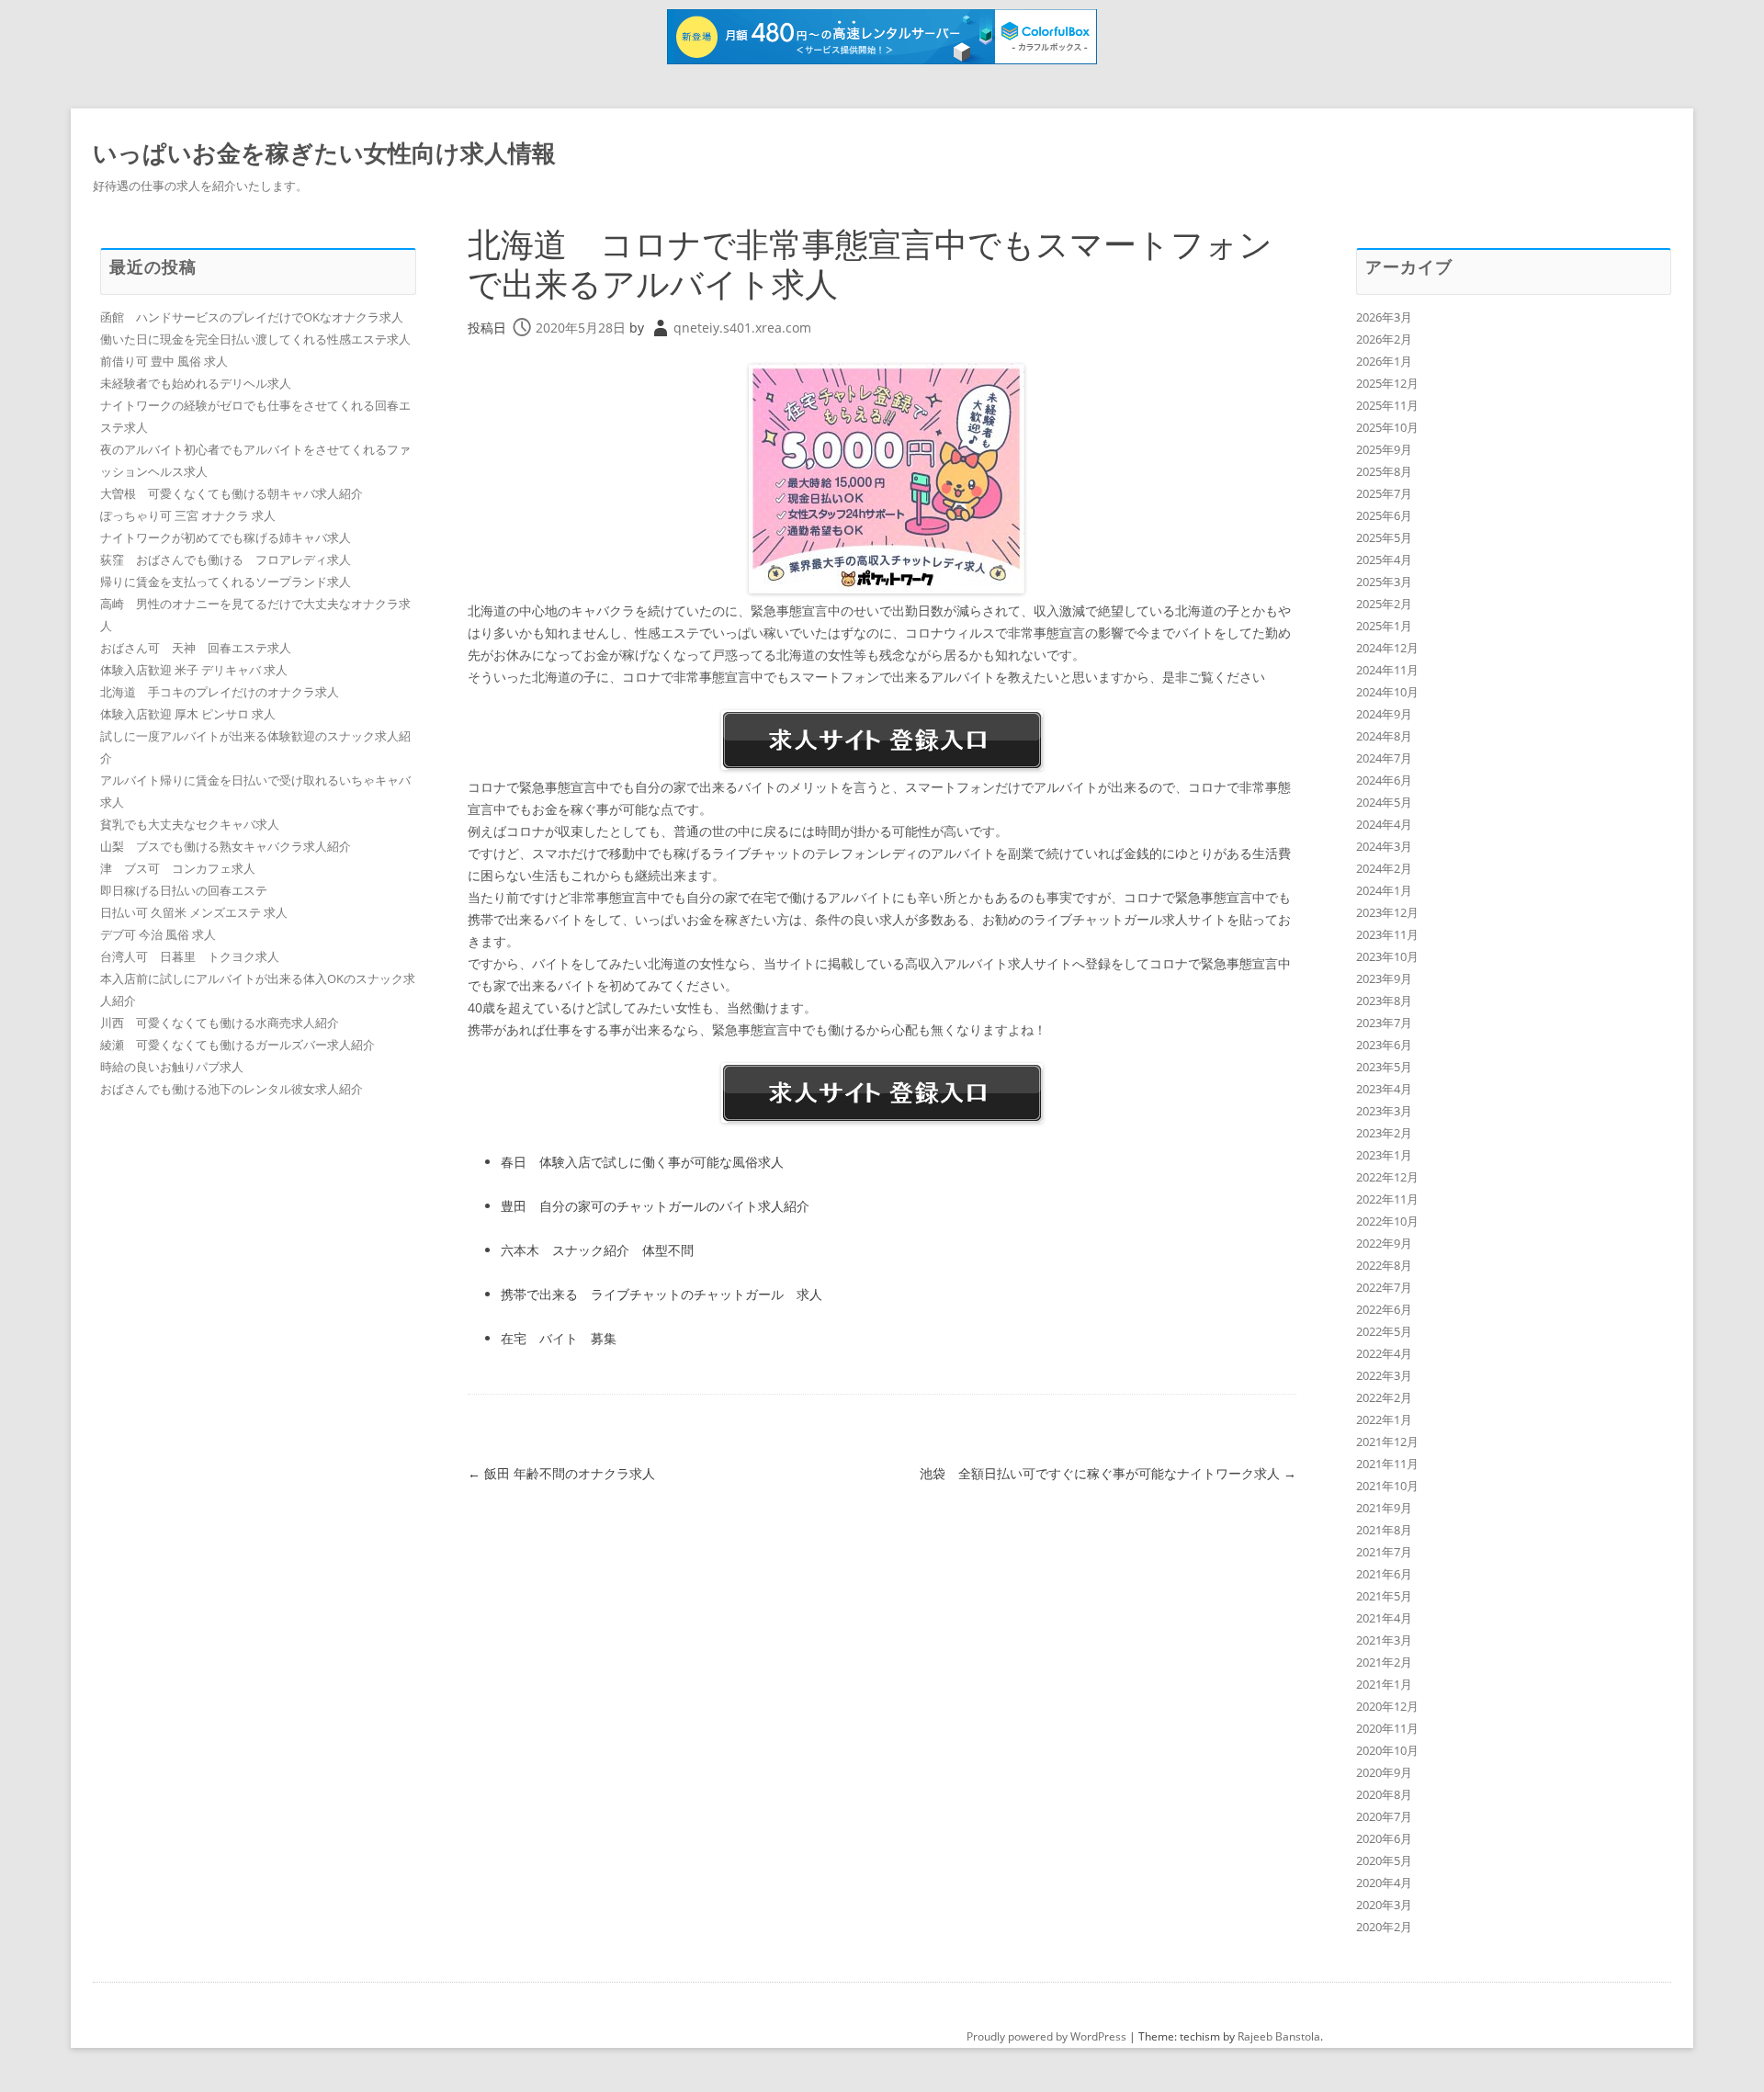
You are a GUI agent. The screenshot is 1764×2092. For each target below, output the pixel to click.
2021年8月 (1384, 1530)
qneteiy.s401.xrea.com (742, 328)
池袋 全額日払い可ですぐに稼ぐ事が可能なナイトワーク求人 (1108, 1473)
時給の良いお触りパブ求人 (172, 1067)
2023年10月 (1387, 956)
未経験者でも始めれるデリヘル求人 (196, 383)
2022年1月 (1384, 1419)
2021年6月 (1384, 1574)
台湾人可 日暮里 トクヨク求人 (190, 956)
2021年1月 (1384, 1684)
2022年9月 (1384, 1243)
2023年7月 (1384, 1023)
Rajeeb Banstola (1279, 2036)
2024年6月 (1384, 780)
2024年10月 (1387, 692)
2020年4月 (1384, 1883)
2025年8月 (1384, 471)
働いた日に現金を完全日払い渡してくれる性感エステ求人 (255, 339)
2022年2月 (1384, 1397)
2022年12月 (1387, 1177)
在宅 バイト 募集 (559, 1338)
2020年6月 (1384, 1838)
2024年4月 (1384, 824)
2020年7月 (1384, 1816)
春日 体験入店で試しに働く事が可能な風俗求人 (642, 1162)
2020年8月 (1384, 1794)
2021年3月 (1384, 1640)
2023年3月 (1384, 1111)
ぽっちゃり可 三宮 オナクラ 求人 (188, 515)
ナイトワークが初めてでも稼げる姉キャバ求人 (226, 537)
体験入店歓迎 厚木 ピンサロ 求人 (188, 714)
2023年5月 (1384, 1067)
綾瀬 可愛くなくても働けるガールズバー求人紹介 (237, 1045)
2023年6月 (1384, 1045)
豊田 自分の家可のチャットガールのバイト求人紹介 (655, 1206)
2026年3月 (1384, 317)
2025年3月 (1384, 582)
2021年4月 (1384, 1618)
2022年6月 (1384, 1309)
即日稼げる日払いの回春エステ (184, 890)
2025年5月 (1384, 537)
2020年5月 (1384, 1860)
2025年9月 (1384, 449)
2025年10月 (1387, 427)
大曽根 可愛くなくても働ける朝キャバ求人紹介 (232, 493)
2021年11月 (1387, 1464)
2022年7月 (1384, 1287)
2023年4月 (1384, 1089)
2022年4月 (1384, 1353)
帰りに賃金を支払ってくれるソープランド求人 (226, 582)
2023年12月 (1387, 912)
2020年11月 (1387, 1728)
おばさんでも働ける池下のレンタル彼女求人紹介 (232, 1089)
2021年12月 (1387, 1442)
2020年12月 (1387, 1706)
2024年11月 (1387, 670)
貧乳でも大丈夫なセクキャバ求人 (190, 824)
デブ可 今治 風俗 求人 (158, 934)
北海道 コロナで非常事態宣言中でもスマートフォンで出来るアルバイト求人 (870, 264)
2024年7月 (1384, 758)
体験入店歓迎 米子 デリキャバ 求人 (194, 670)
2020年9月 (1384, 1772)
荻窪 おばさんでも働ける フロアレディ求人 (226, 560)
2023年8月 (1384, 1001)
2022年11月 (1387, 1199)
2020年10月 (1387, 1750)
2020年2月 (1384, 1927)
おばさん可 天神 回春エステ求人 (196, 648)
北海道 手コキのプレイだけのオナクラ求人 (220, 692)
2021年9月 (1384, 1508)
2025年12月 (1387, 383)
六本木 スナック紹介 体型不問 (597, 1250)
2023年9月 (1384, 978)
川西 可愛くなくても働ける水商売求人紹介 (220, 1023)
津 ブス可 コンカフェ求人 (178, 868)
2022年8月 (1384, 1265)
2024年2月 (1384, 868)
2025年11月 (1387, 405)
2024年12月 (1387, 648)
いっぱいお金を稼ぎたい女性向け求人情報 (324, 153)
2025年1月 (1384, 626)
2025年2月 (1384, 604)
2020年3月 (1384, 1905)
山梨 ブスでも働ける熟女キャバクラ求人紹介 (226, 846)
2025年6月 (1384, 515)
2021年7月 (1384, 1552)
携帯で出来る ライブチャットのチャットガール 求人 (661, 1294)
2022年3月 (1384, 1375)
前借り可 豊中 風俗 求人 (164, 361)
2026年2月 (1384, 339)
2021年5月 (1384, 1596)
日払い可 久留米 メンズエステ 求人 (194, 912)
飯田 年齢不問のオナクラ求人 (561, 1473)
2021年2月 (1384, 1662)
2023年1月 (1384, 1155)
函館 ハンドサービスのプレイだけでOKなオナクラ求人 (252, 317)
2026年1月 (1384, 361)
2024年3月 (1384, 846)
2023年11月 (1387, 934)
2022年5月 (1384, 1331)
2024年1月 (1384, 890)
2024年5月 (1384, 802)
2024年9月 (1384, 714)
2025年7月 (1384, 493)
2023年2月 (1384, 1133)
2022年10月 (1387, 1221)
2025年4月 (1384, 560)
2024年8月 (1384, 736)
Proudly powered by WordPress (1046, 2036)
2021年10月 (1387, 1486)
